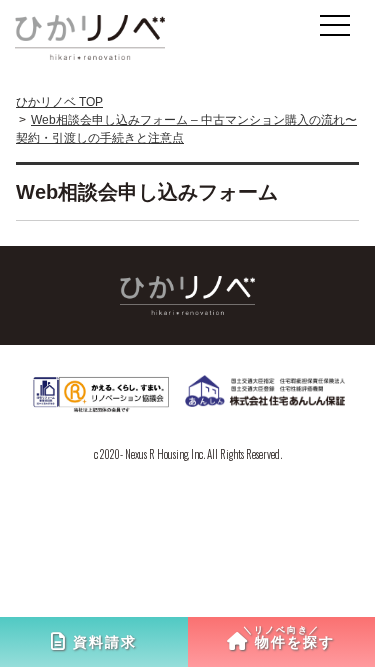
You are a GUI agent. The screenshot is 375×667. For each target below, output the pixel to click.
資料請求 (105, 642)
